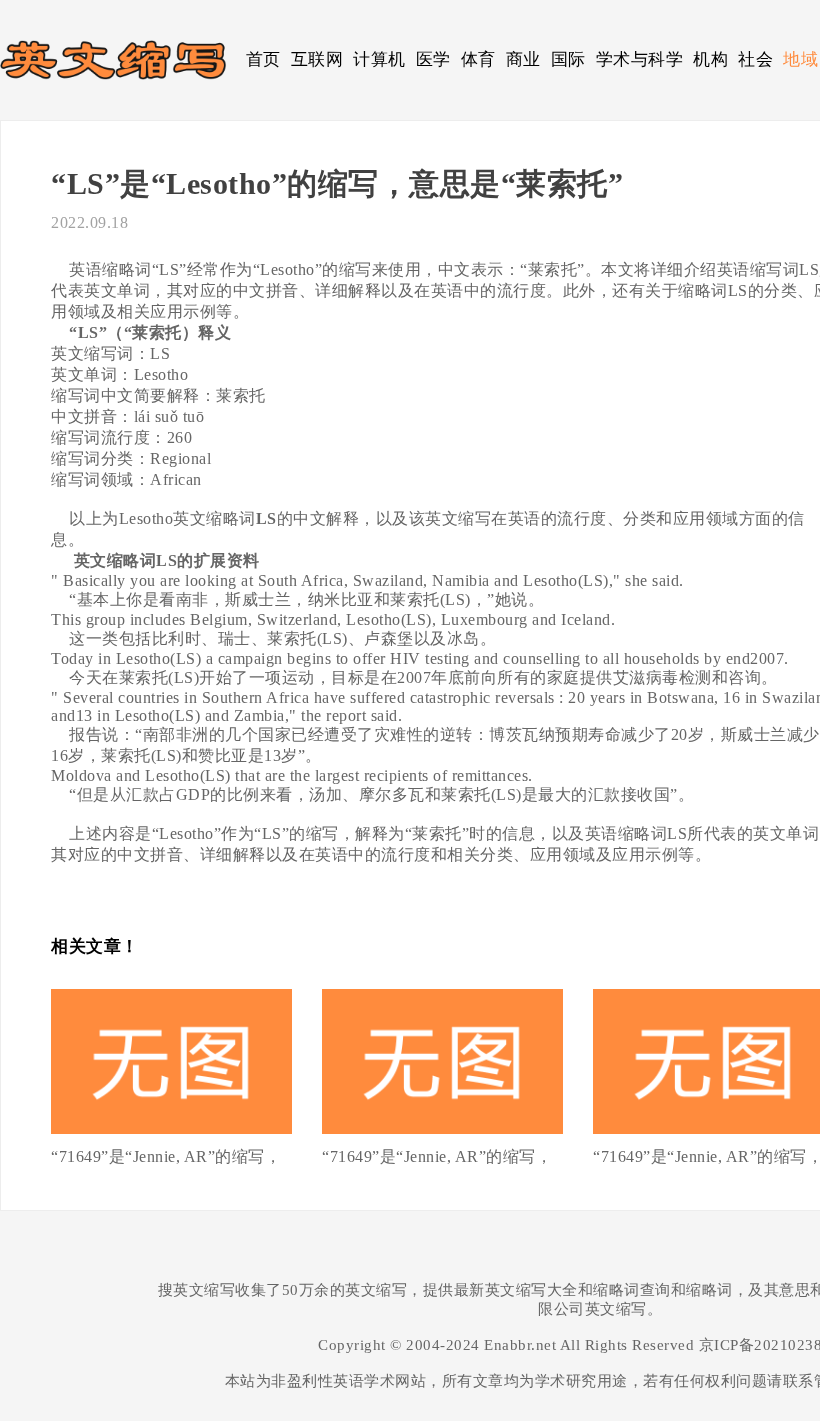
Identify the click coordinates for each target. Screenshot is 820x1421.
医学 (433, 59)
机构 (710, 59)
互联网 (317, 59)
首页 (263, 59)
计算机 (379, 59)
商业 (523, 59)
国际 (568, 59)
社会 (755, 59)
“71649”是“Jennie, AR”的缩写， (166, 1156)
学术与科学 (640, 59)
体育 (478, 59)
